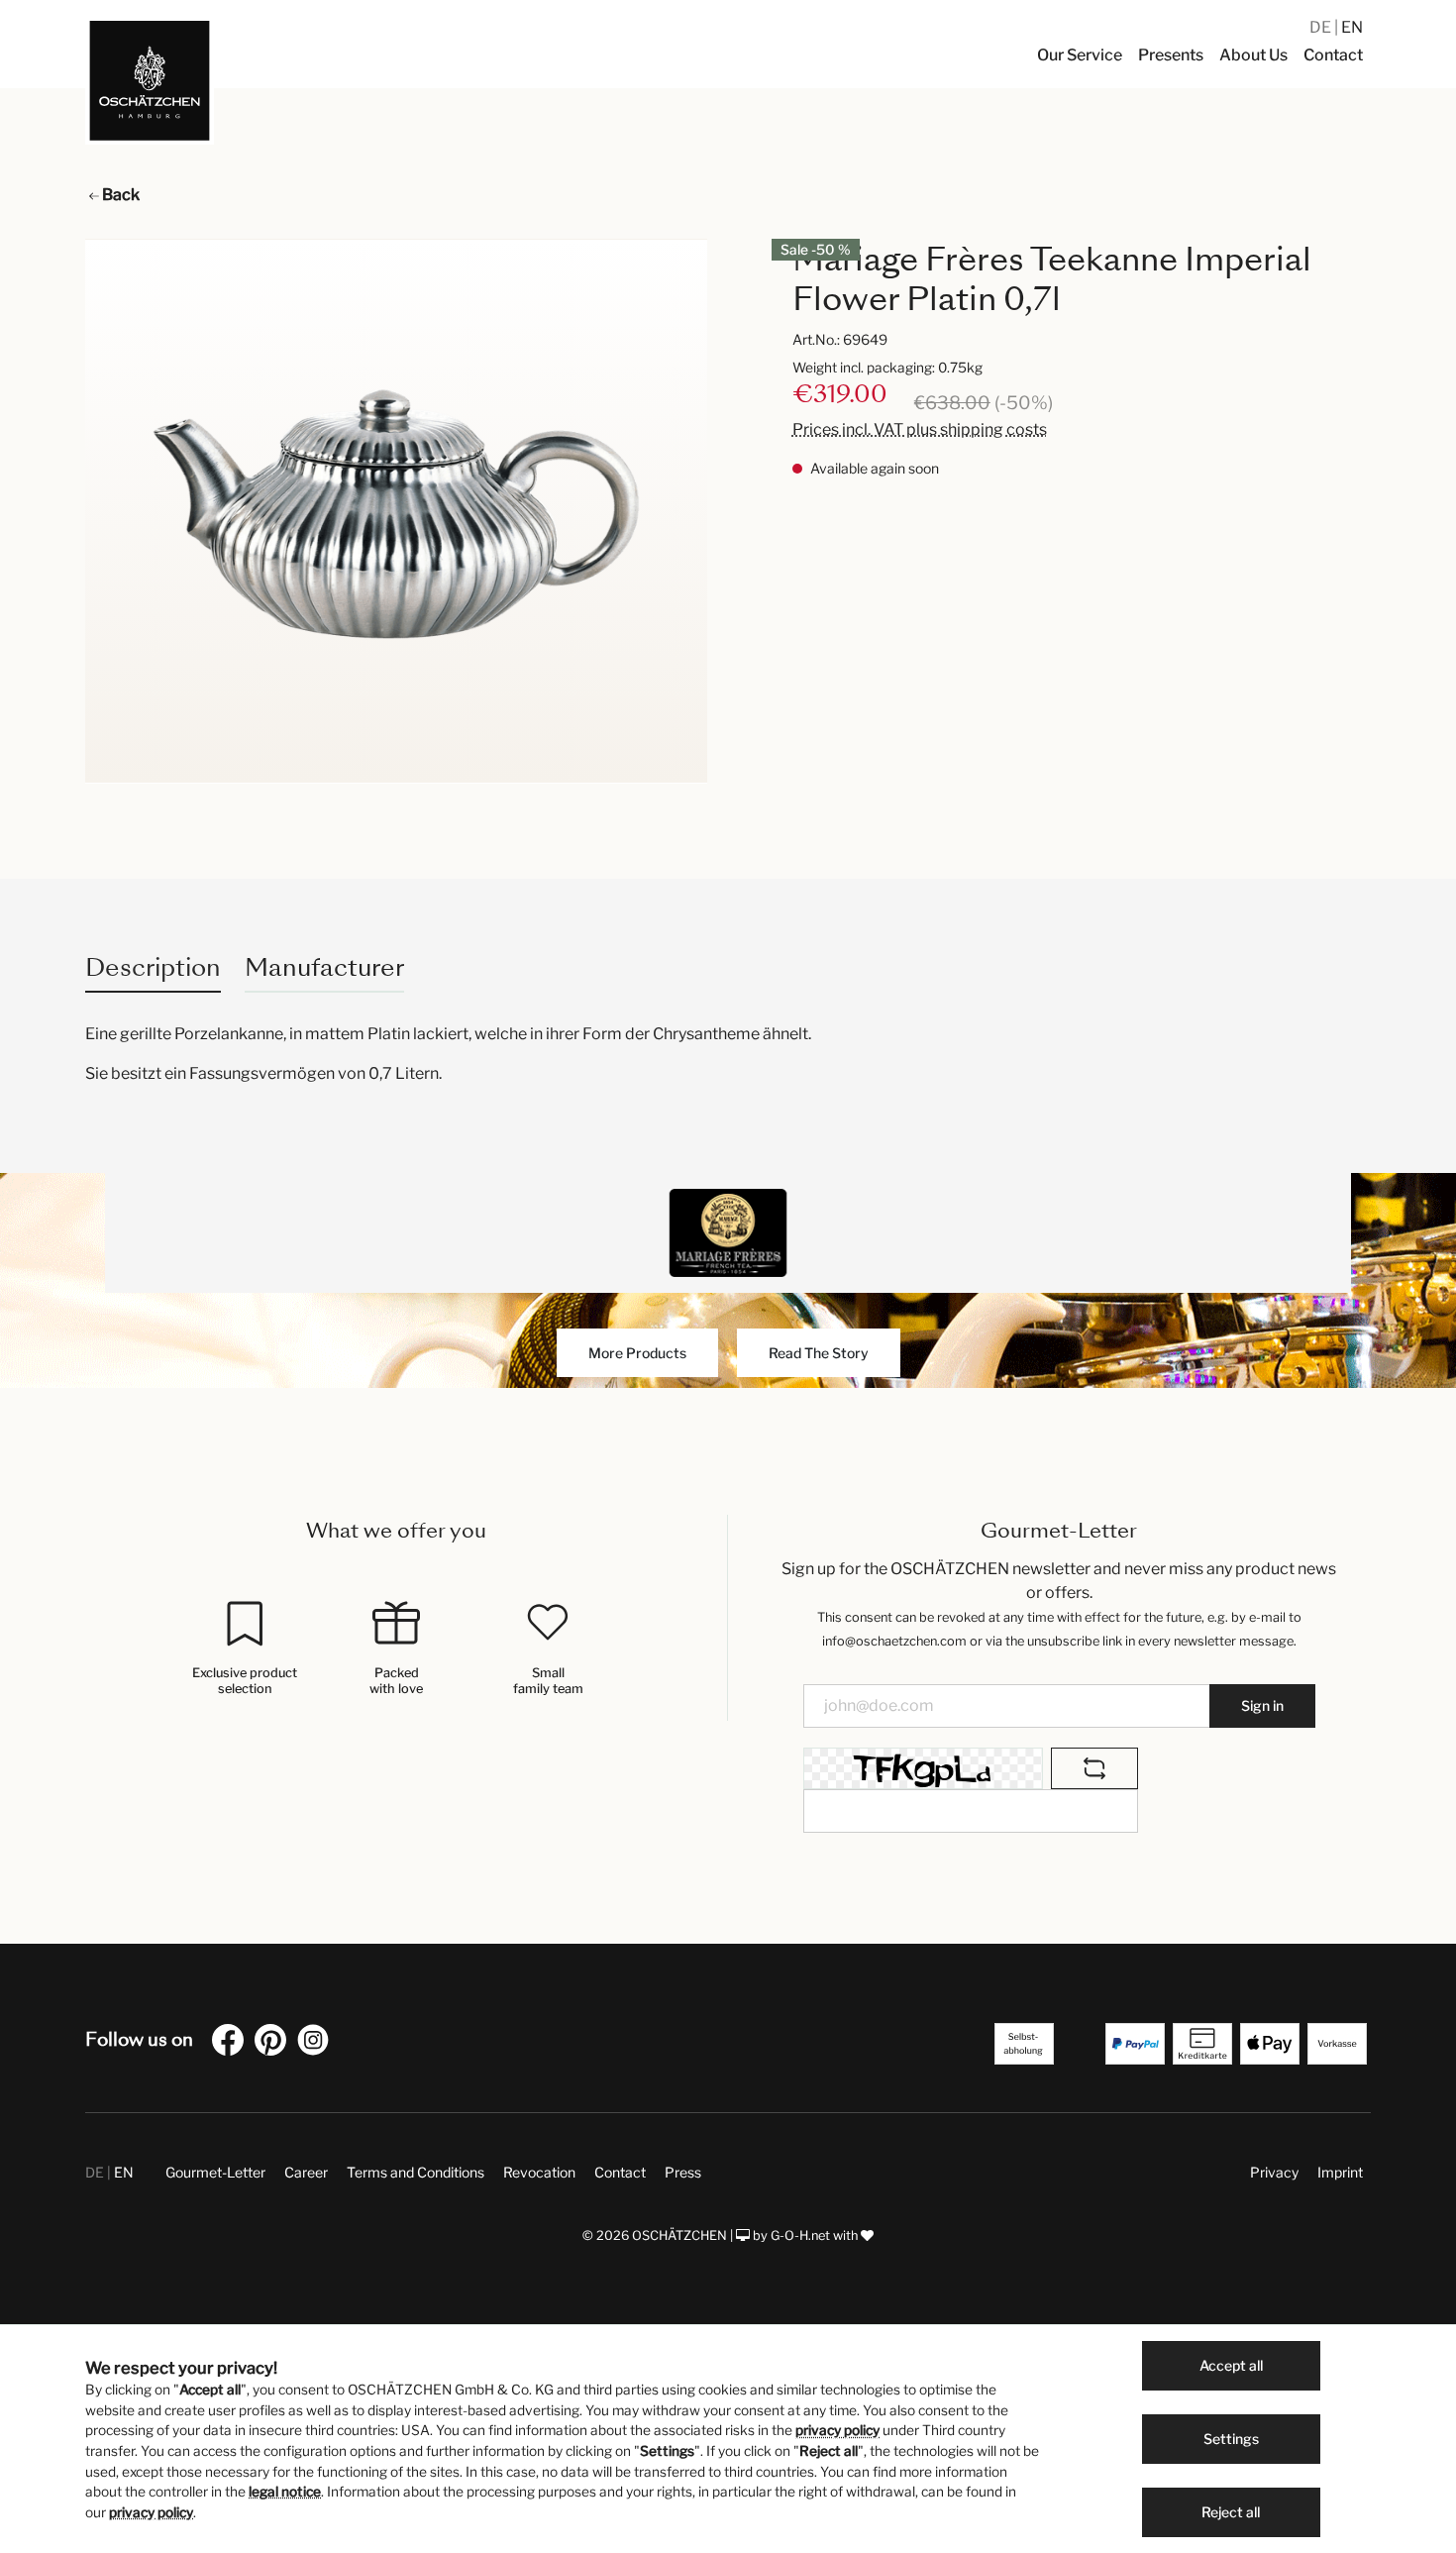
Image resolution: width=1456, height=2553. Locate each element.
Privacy (1274, 2172)
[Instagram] (317, 2043)
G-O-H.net (800, 2235)
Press (683, 2172)
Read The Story (819, 1353)
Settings (1231, 2439)
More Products (637, 1353)
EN (1352, 27)
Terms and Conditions (416, 2172)
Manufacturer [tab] (324, 967)
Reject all (1231, 2512)
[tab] (153, 967)
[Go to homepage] (150, 80)
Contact (620, 2172)
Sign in (1262, 1705)
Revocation (539, 2172)
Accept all (1231, 2365)
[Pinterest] (274, 2043)
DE (1322, 27)
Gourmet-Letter (215, 2172)
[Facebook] (232, 2043)
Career (306, 2172)
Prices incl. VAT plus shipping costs (920, 429)
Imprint (1340, 2172)
